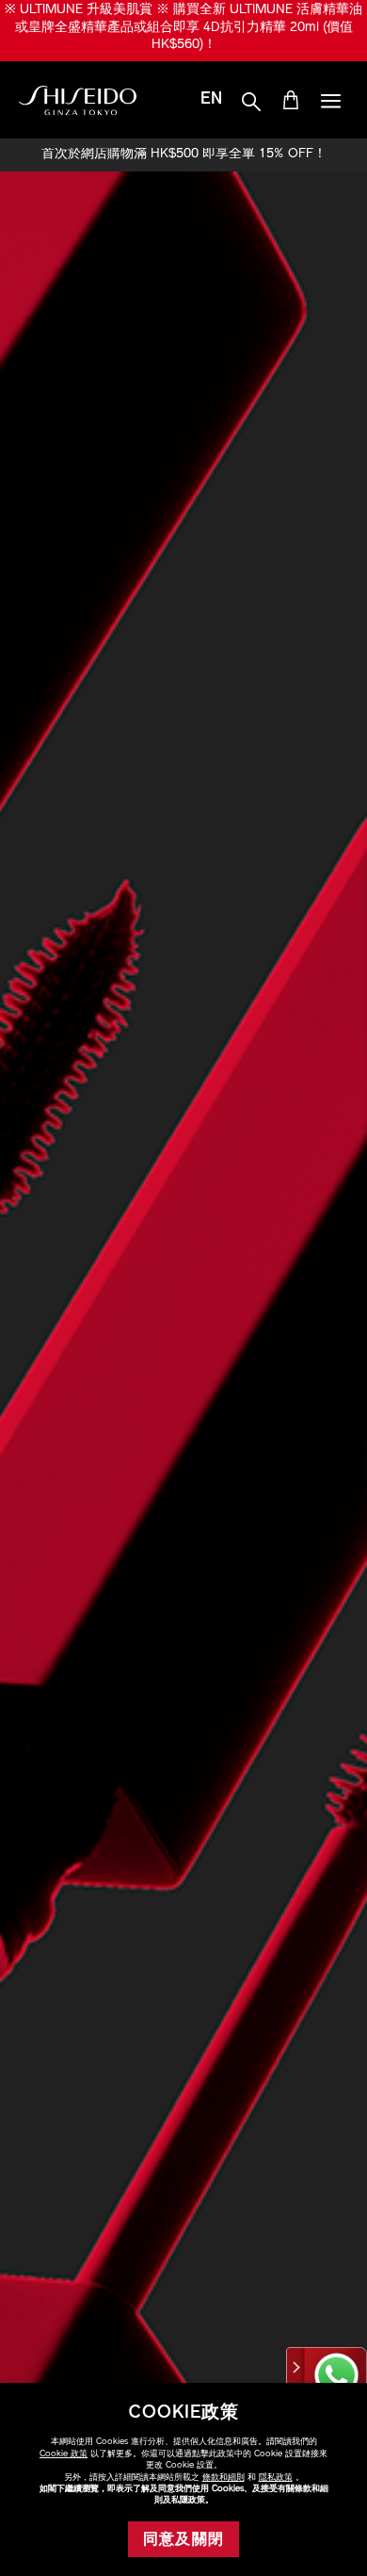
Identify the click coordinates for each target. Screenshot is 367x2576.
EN (211, 100)
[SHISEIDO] (78, 101)
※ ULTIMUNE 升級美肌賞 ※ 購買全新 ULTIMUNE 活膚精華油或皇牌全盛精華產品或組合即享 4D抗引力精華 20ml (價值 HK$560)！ (183, 27)
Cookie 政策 (64, 2454)
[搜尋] (251, 103)
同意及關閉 (184, 2540)
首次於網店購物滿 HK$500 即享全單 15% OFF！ (184, 155)
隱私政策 (276, 2478)
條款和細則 (223, 2478)
